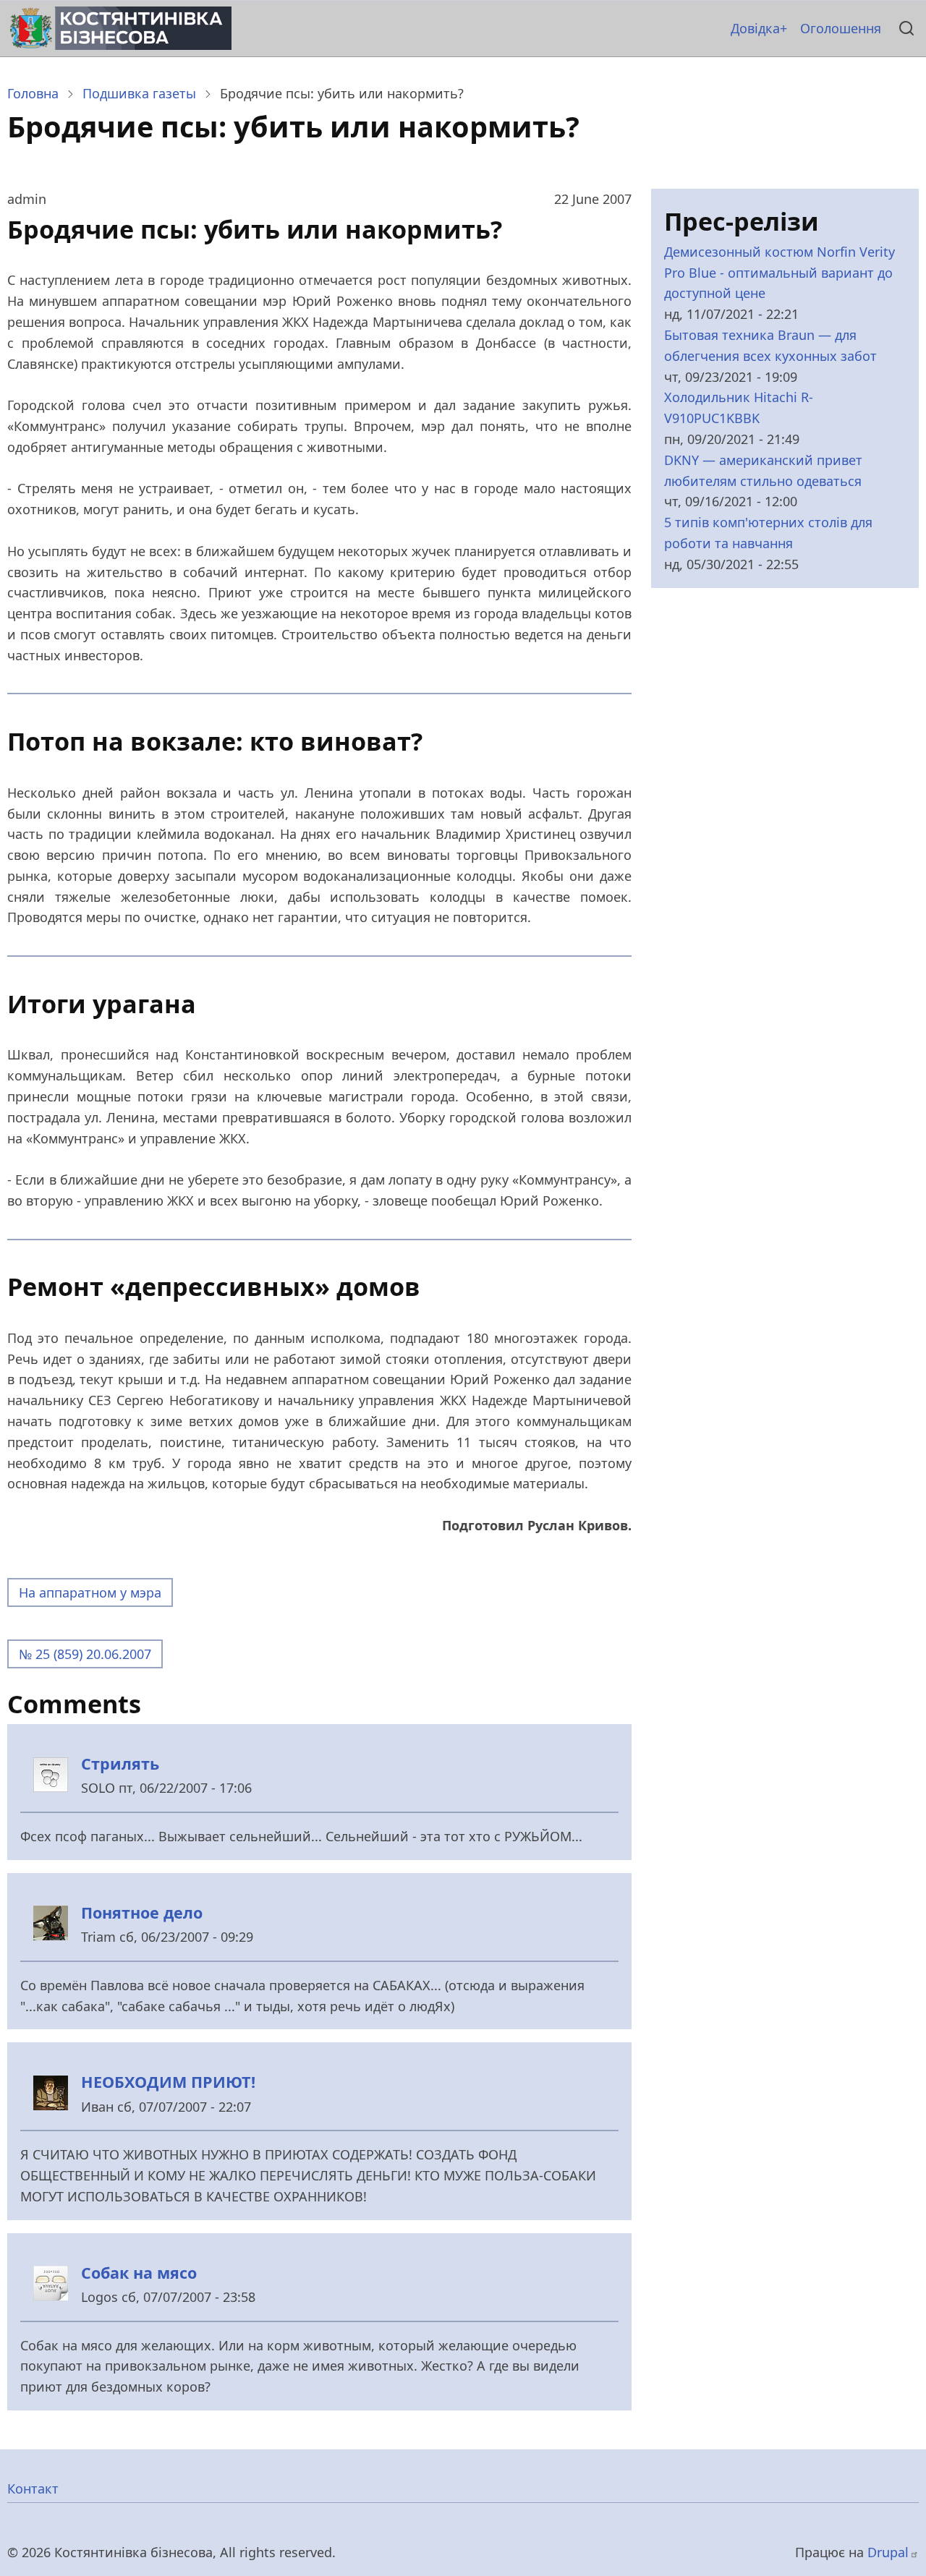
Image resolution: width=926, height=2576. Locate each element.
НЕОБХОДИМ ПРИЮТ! (168, 2082)
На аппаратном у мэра (90, 1592)
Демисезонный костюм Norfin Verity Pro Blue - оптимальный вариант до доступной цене (780, 273)
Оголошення (841, 28)
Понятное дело (142, 1912)
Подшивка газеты (139, 93)
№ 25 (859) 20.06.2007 (85, 1654)
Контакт (33, 2488)
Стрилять (120, 1763)
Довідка (755, 28)
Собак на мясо (139, 2273)
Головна (33, 93)
